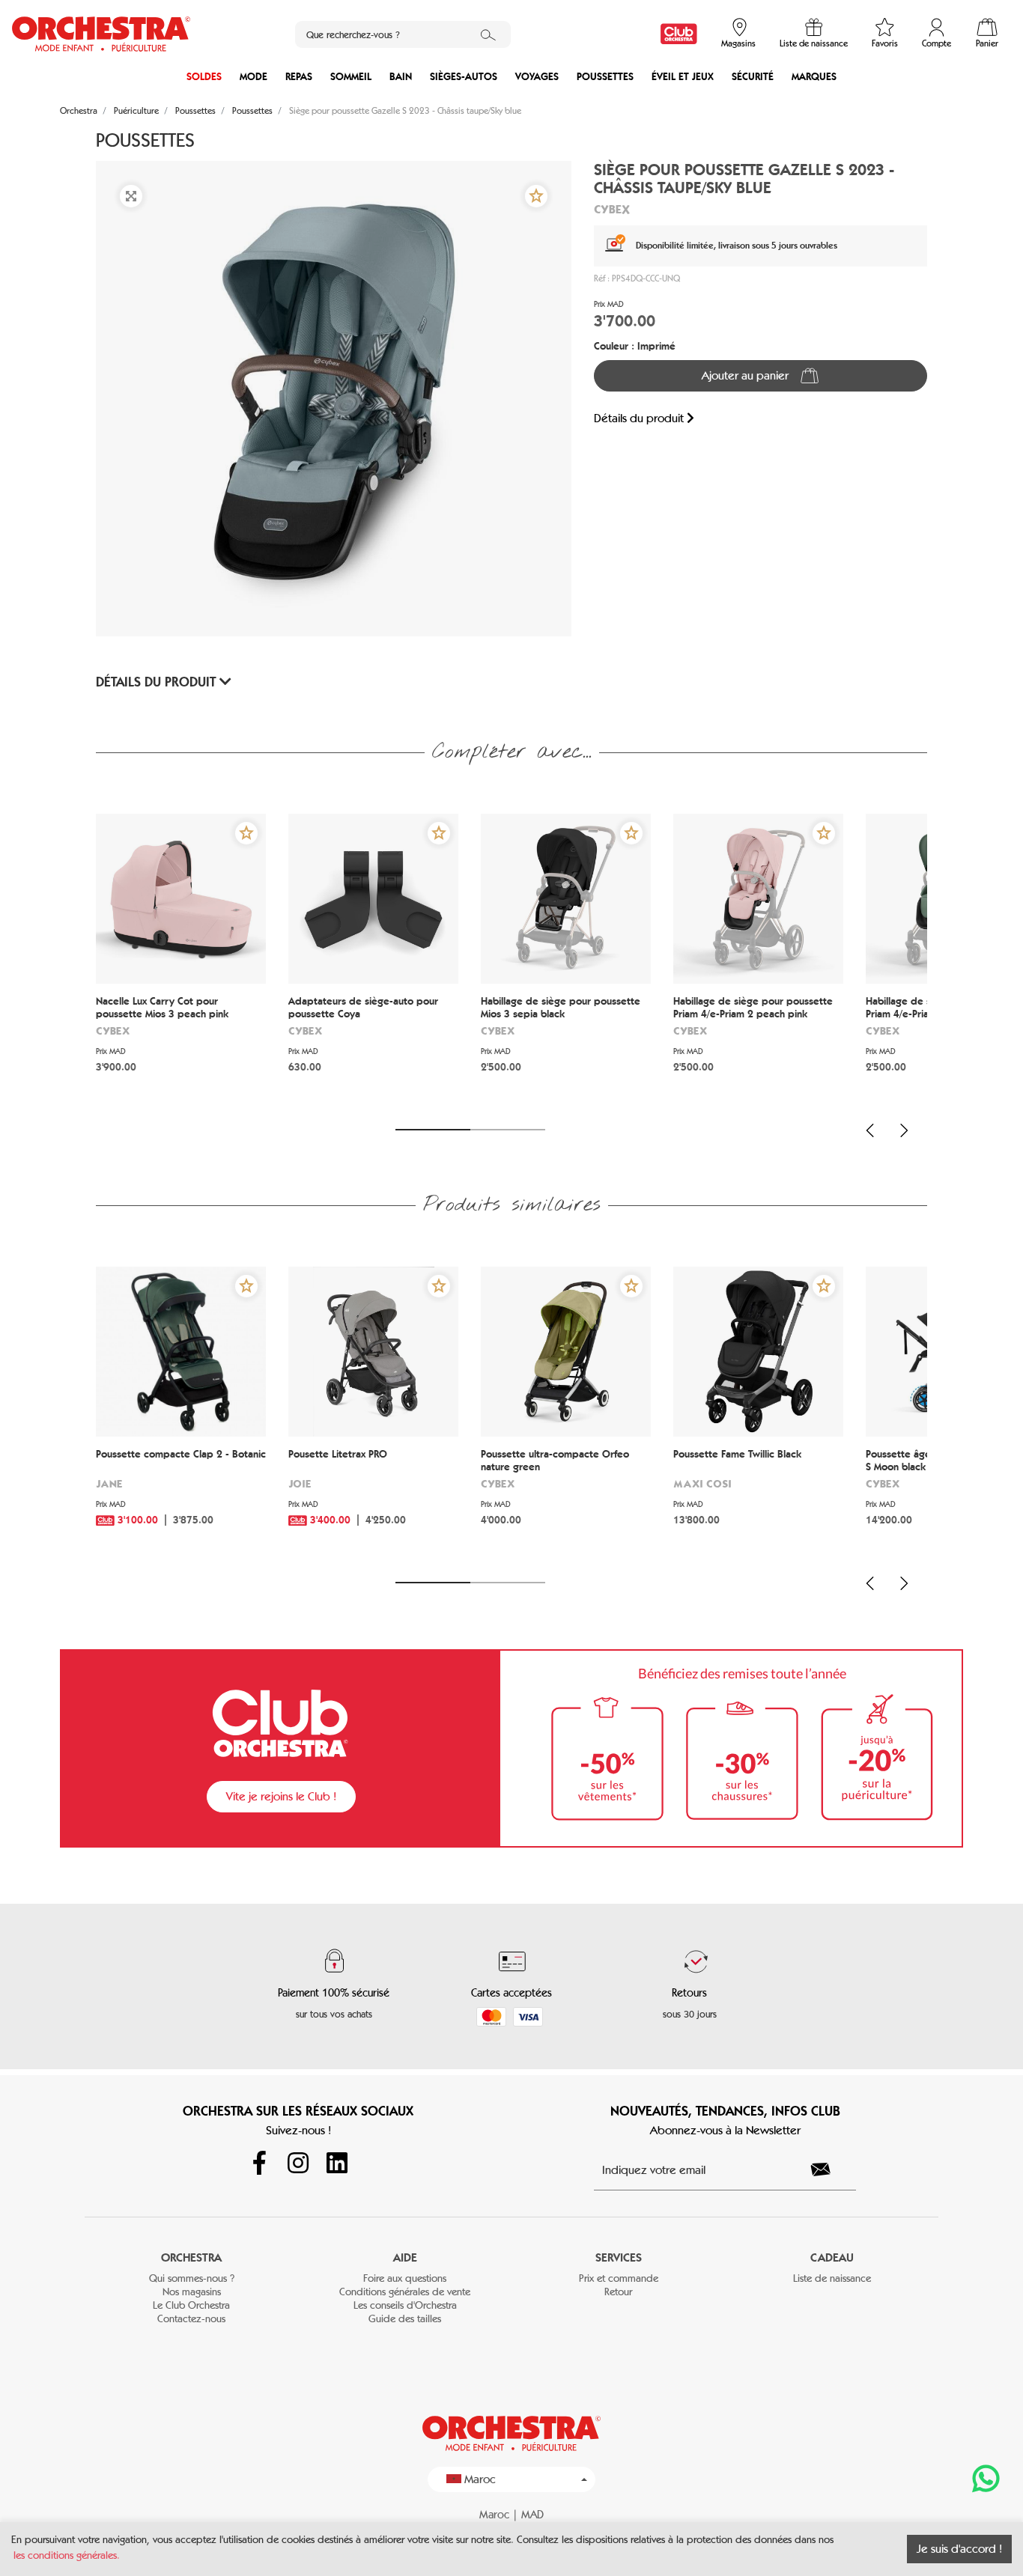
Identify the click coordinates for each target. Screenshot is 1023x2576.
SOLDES (204, 77)
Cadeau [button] (832, 2257)
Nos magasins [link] (192, 2292)
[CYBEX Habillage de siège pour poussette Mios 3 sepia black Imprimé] (566, 899)
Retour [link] (618, 2292)
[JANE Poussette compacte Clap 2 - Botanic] (181, 1352)
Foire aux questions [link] (405, 2278)
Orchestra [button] (191, 2257)
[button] (536, 196)
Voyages (537, 77)
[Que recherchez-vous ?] (488, 34)
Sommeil (351, 77)
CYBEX (612, 209)
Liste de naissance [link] (832, 2278)
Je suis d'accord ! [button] (959, 2549)
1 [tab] (433, 1130)
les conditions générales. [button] (67, 2555)
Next (904, 1130)
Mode (254, 77)
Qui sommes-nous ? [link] (192, 2278)
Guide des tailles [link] (405, 2319)
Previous (870, 1130)
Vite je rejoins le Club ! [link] (281, 1796)
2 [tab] (508, 1130)
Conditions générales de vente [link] (405, 2292)
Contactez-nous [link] (191, 2319)
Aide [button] (405, 2257)
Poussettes (605, 77)
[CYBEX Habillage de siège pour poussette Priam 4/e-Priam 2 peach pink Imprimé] (758, 899)
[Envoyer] (829, 2169)
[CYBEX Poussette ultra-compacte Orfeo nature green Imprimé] (566, 1352)
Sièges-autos (464, 77)
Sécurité (753, 77)
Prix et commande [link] (619, 2278)
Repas (299, 77)
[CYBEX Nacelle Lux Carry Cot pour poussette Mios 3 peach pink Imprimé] (181, 899)
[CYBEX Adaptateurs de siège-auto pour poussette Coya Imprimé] (373, 899)
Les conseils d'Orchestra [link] (405, 2305)
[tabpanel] (181, 962)
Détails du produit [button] (158, 682)
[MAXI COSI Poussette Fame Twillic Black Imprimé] (758, 1352)
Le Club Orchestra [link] (191, 2305)
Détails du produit (640, 418)
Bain (401, 77)
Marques (814, 77)
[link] (679, 34)
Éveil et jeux (683, 77)
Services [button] (619, 2257)
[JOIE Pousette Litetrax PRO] (373, 1352)
